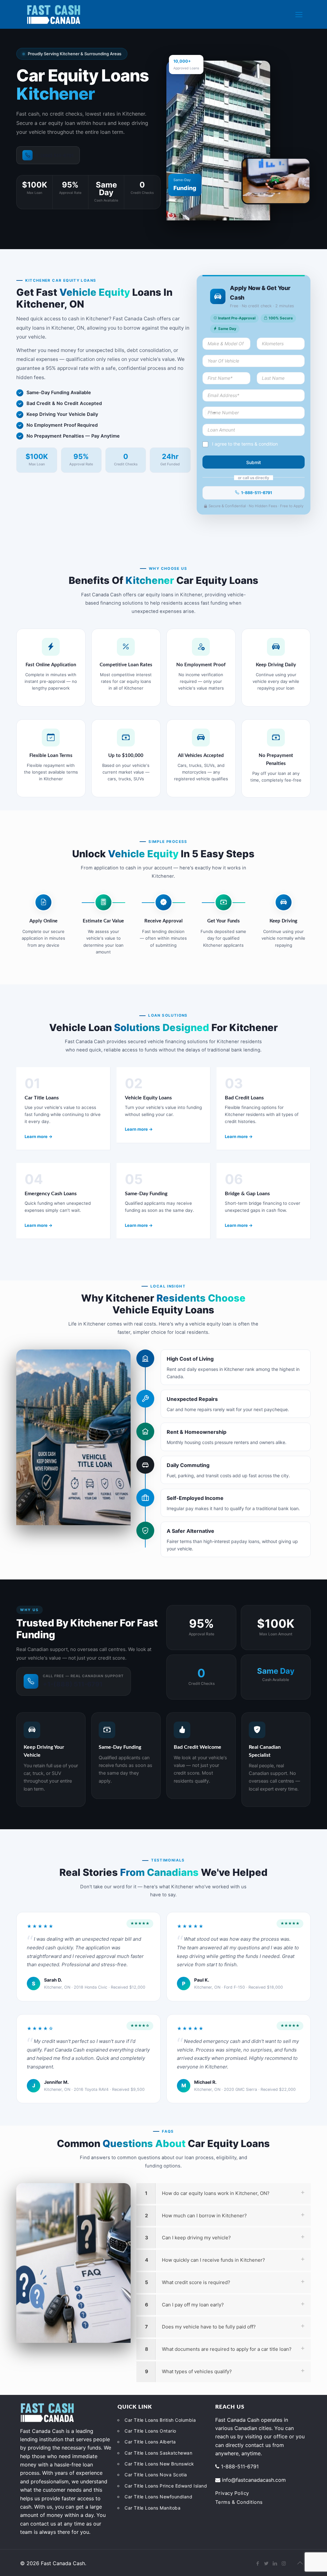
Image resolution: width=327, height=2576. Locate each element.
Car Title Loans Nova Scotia (156, 2475)
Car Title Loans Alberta (150, 2442)
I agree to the (245, 444)
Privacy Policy (232, 2493)
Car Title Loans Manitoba (152, 2508)
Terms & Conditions (239, 2502)
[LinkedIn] (275, 2563)
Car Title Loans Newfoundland (158, 2497)
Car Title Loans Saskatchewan (158, 2453)
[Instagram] (284, 2563)
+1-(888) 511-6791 (73, 1684)
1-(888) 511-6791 (55, 155)
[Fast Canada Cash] (54, 14)
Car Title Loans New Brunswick (159, 2464)
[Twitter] (266, 2563)
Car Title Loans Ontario (150, 2431)
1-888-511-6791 (257, 493)
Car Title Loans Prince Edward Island (166, 2486)
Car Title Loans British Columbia (160, 2420)
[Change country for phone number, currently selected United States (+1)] (210, 413)
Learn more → (38, 1136)
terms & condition (260, 444)
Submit (254, 462)
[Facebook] (258, 2563)
